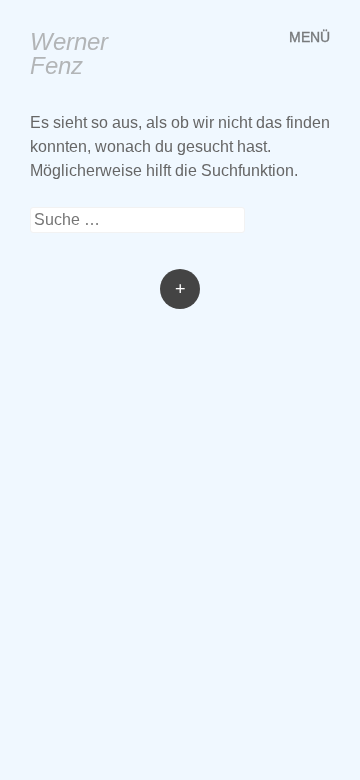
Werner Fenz (69, 53)
